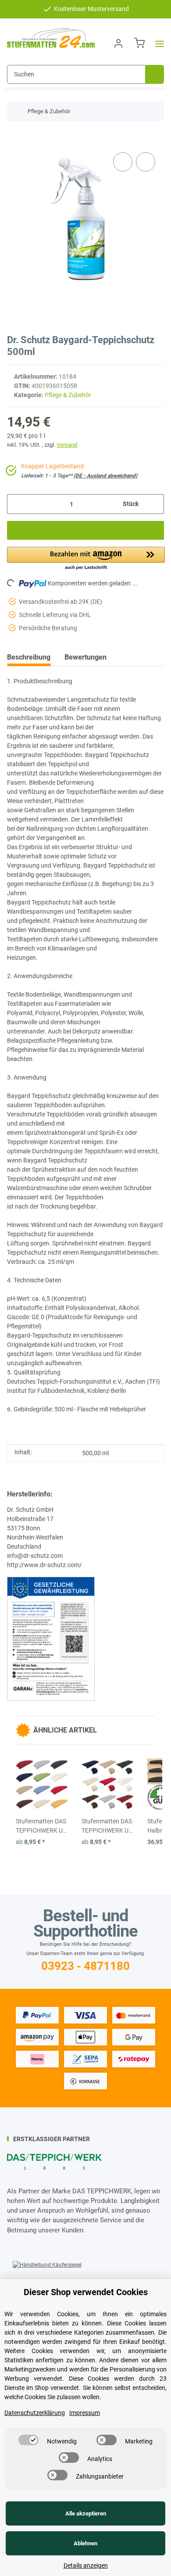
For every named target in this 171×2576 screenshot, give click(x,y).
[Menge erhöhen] (154, 504)
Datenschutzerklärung (35, 2413)
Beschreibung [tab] (29, 657)
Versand (67, 445)
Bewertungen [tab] (85, 657)
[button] (118, 44)
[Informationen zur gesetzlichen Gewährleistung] (51, 1638)
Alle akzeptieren (86, 2513)
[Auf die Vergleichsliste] (123, 162)
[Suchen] (155, 74)
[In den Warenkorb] (14, 137)
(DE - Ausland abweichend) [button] (105, 476)
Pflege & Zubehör (68, 395)
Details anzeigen (86, 2565)
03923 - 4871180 (85, 1966)
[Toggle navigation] (157, 44)
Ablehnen (85, 2543)
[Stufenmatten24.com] (51, 38)
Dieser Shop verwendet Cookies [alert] (86, 2292)
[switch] (28, 2440)
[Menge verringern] (17, 504)
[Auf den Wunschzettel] (146, 162)
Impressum (85, 2413)
